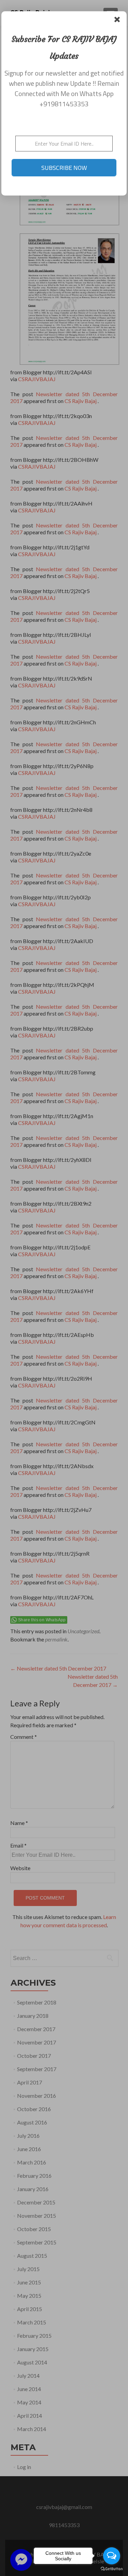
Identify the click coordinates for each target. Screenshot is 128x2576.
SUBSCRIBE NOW (64, 168)
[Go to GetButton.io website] (112, 2569)
